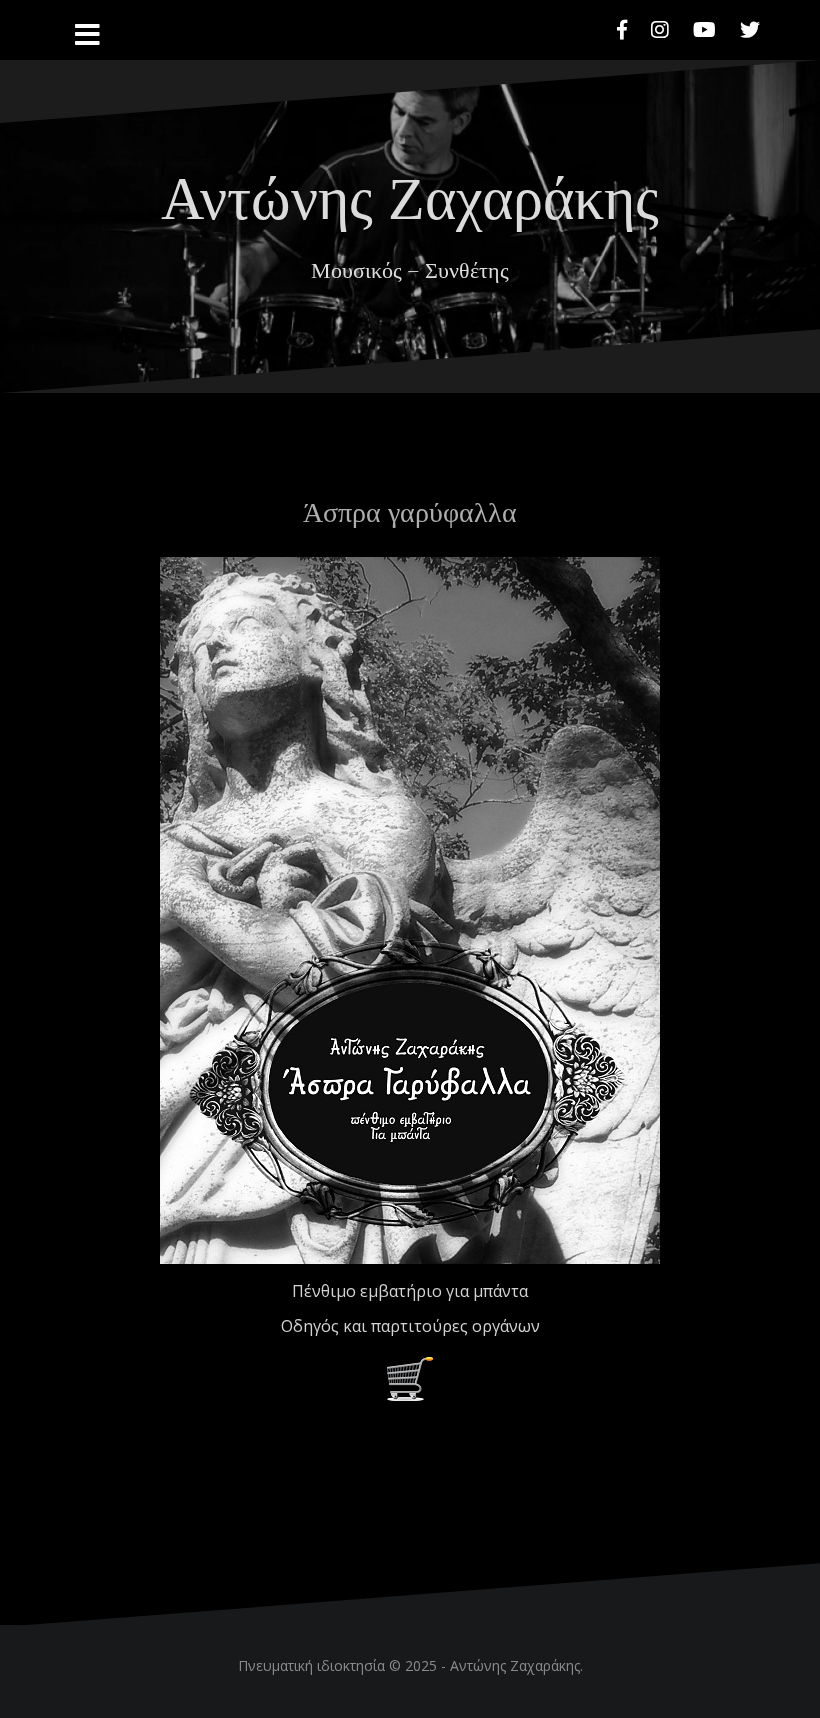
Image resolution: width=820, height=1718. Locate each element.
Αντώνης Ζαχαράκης (410, 194)
